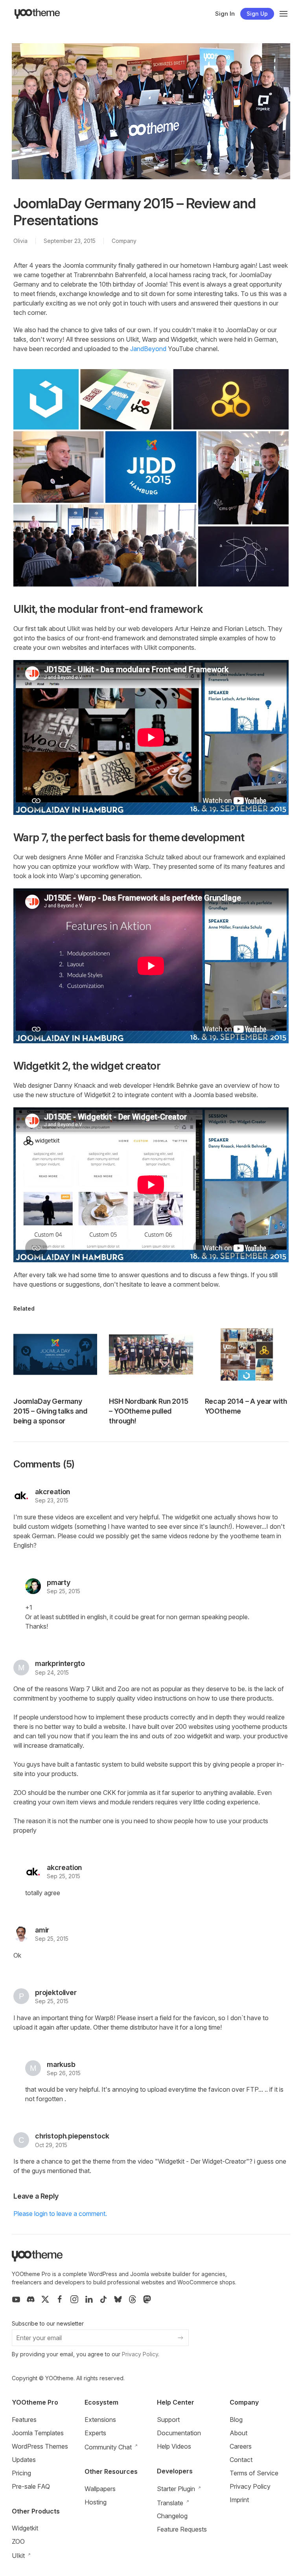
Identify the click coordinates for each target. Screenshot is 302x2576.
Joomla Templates (38, 2433)
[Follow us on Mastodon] (147, 2299)
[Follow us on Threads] (133, 2299)
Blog (236, 2420)
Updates (24, 2460)
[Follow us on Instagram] (74, 2299)
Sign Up (257, 14)
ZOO (18, 2541)
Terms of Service (254, 2473)
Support (168, 2420)
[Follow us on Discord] (31, 2299)
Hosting (96, 2502)
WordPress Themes (40, 2446)
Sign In (225, 14)
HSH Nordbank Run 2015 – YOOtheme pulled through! (148, 1411)
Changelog (172, 2516)
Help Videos (174, 2446)
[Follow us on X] (45, 2299)
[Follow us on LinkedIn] (89, 2299)
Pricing (21, 2473)
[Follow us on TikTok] (103, 2299)
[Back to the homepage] (37, 14)
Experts (95, 2433)
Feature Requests (182, 2529)
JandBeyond (148, 349)
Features (24, 2420)
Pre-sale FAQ (31, 2486)
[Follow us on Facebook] (60, 2299)
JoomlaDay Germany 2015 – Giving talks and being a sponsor (50, 1411)
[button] (284, 14)
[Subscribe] (180, 2338)
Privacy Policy (140, 2354)
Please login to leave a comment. (60, 2214)
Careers (241, 2446)
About (238, 2433)
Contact (241, 2460)
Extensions (100, 2420)
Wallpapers (100, 2489)
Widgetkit (25, 2528)
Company (124, 241)
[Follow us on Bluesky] (118, 2299)
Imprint (239, 2500)
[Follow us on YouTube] (16, 2299)
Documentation (179, 2433)
